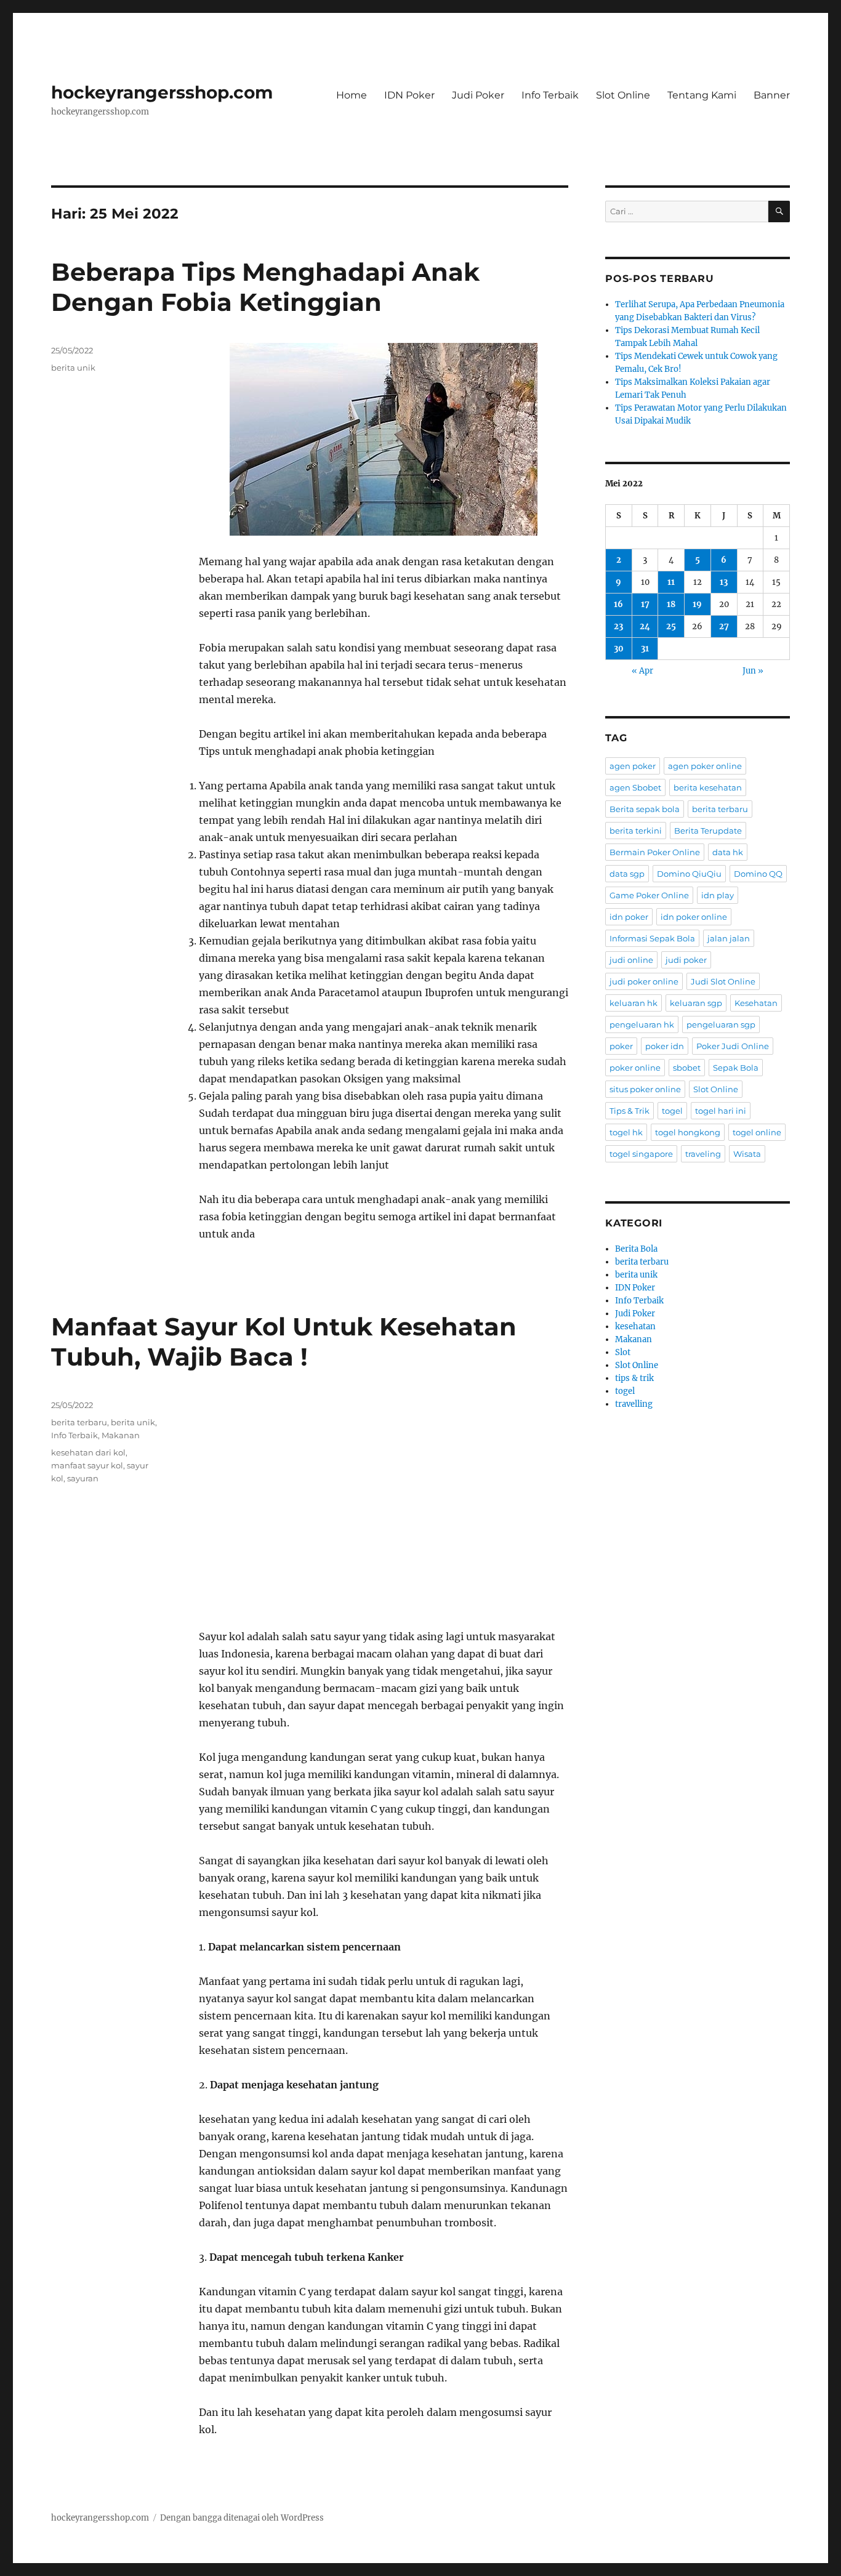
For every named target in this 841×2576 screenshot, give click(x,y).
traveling (703, 1154)
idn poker (629, 917)
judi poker (686, 960)
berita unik (73, 368)
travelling (634, 1404)
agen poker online (705, 766)
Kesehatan (756, 1003)
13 (724, 582)
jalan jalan (729, 938)
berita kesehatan (708, 787)
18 (671, 604)
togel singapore (641, 1154)
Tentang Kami (702, 95)
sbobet (687, 1068)
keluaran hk (634, 1003)
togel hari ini (721, 1111)
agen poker (633, 766)
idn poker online (694, 917)
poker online (635, 1068)
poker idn (665, 1046)
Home (352, 95)
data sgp (627, 874)
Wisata (747, 1154)
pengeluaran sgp (721, 1024)
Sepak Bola (736, 1068)
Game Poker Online (649, 895)
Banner (772, 95)
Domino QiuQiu (689, 874)
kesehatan (635, 1326)
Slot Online (623, 95)
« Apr (642, 671)
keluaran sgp (696, 1003)
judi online (631, 960)
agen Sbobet (635, 787)
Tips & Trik (630, 1111)
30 (619, 649)
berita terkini (636, 831)
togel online (757, 1132)
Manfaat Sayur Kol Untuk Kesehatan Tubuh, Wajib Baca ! (284, 1342)
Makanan (121, 1435)
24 (645, 626)
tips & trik (634, 1378)
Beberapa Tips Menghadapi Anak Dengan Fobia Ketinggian (265, 287)
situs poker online (645, 1089)
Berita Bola (636, 1249)
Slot (623, 1352)
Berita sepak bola (645, 809)
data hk (728, 852)
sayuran (83, 1478)
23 (618, 626)
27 (724, 626)
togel (672, 1111)
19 (697, 604)
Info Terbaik (550, 95)
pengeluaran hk (642, 1024)
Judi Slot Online (723, 981)
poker (621, 1046)
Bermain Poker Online (655, 852)
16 (618, 604)
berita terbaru (79, 1422)
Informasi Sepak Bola (652, 938)
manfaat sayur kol (87, 1465)
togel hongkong (688, 1132)
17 (645, 604)
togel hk (626, 1132)
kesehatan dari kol (88, 1452)
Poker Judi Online (733, 1046)
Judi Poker (478, 95)
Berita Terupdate (708, 831)
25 (671, 626)
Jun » (753, 671)
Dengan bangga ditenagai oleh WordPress (242, 2518)
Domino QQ (758, 874)
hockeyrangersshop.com (162, 92)
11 (671, 582)
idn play (718, 895)
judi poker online (644, 981)
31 (645, 649)
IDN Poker (409, 95)
